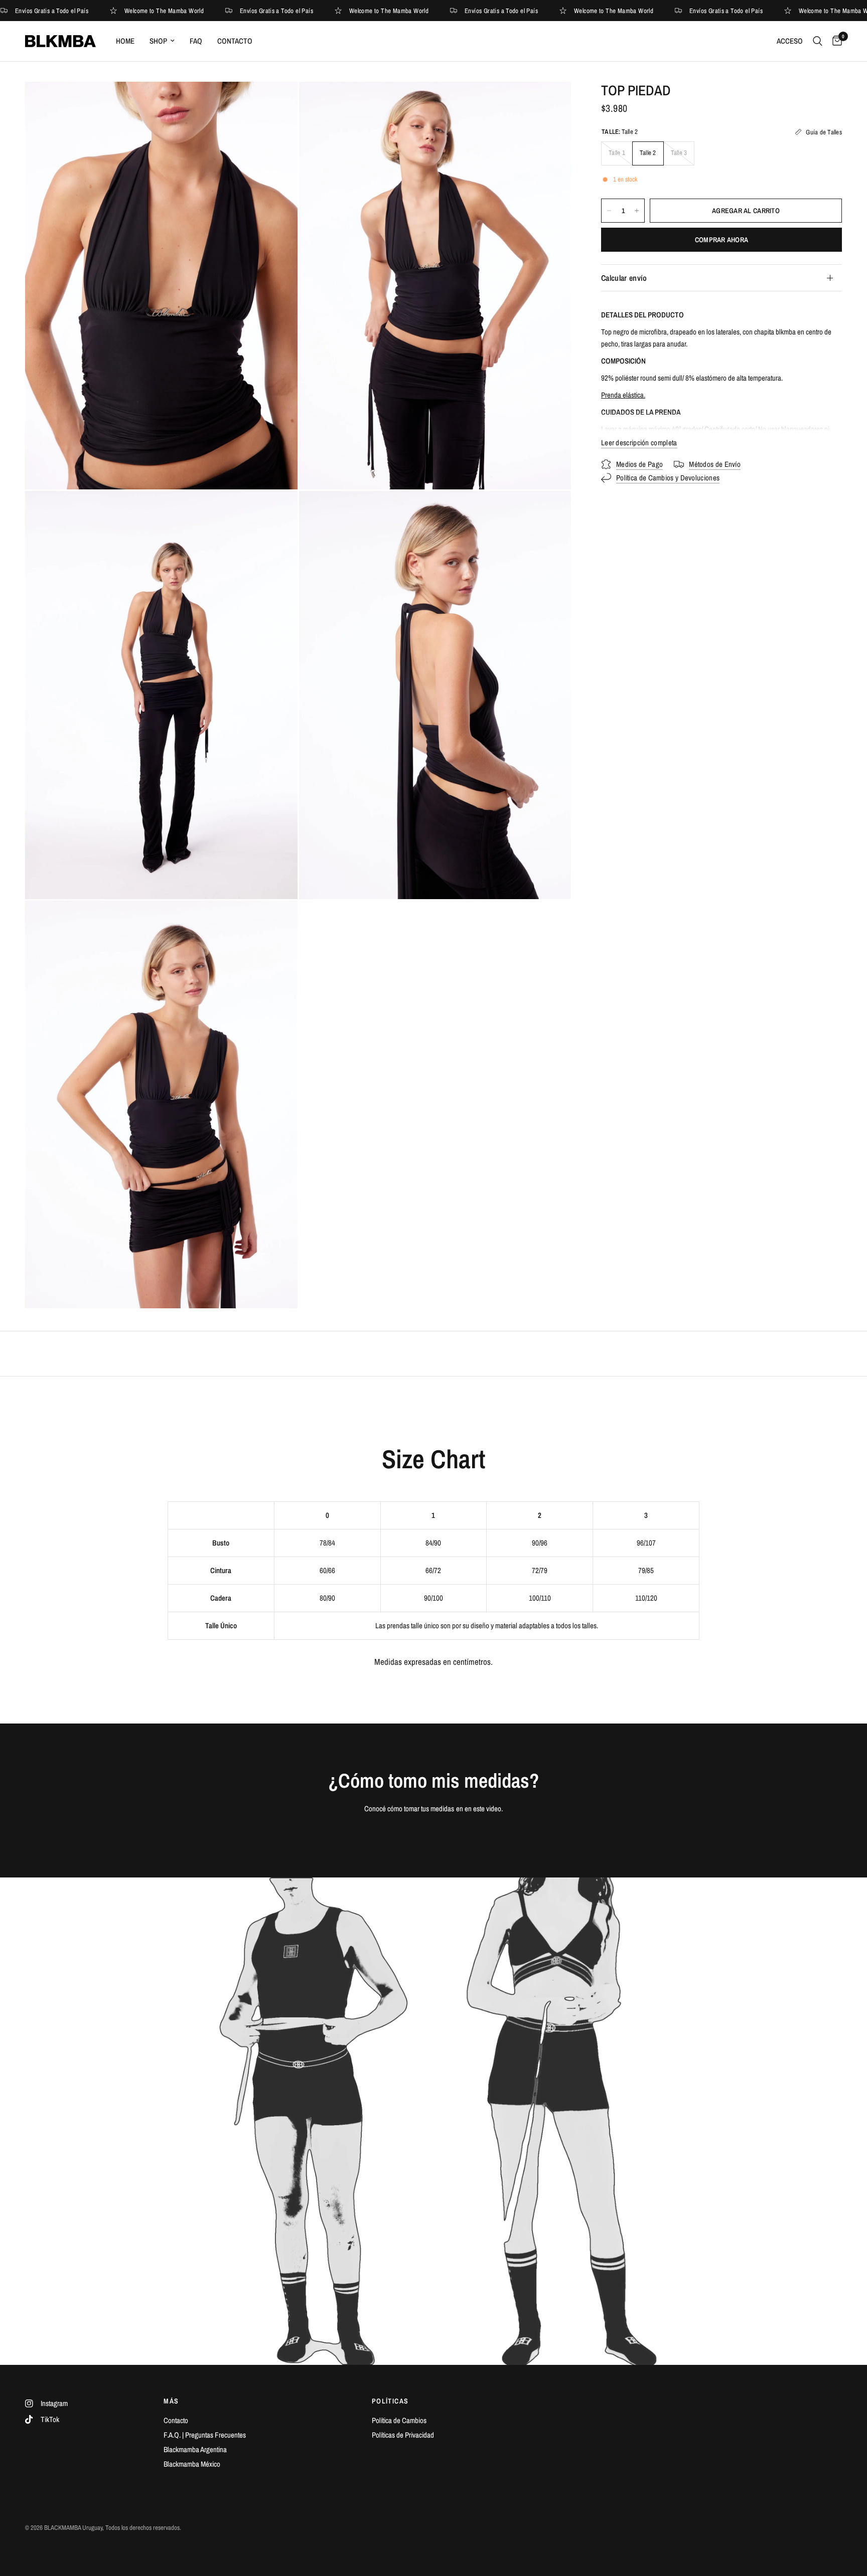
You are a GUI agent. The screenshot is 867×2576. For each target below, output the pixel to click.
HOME (125, 41)
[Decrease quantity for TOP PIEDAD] (609, 211)
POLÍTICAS (390, 2401)
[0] (835, 41)
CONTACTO (235, 41)
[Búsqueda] (818, 41)
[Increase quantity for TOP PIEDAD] (637, 211)
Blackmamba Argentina (195, 2449)
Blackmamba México (192, 2464)
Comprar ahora (722, 240)
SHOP (158, 41)
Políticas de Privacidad (403, 2435)
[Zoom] (276, 103)
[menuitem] (125, 41)
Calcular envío (624, 278)
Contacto (176, 2420)
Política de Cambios (399, 2420)
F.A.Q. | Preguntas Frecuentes (205, 2435)
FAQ (196, 41)
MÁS (171, 2401)
